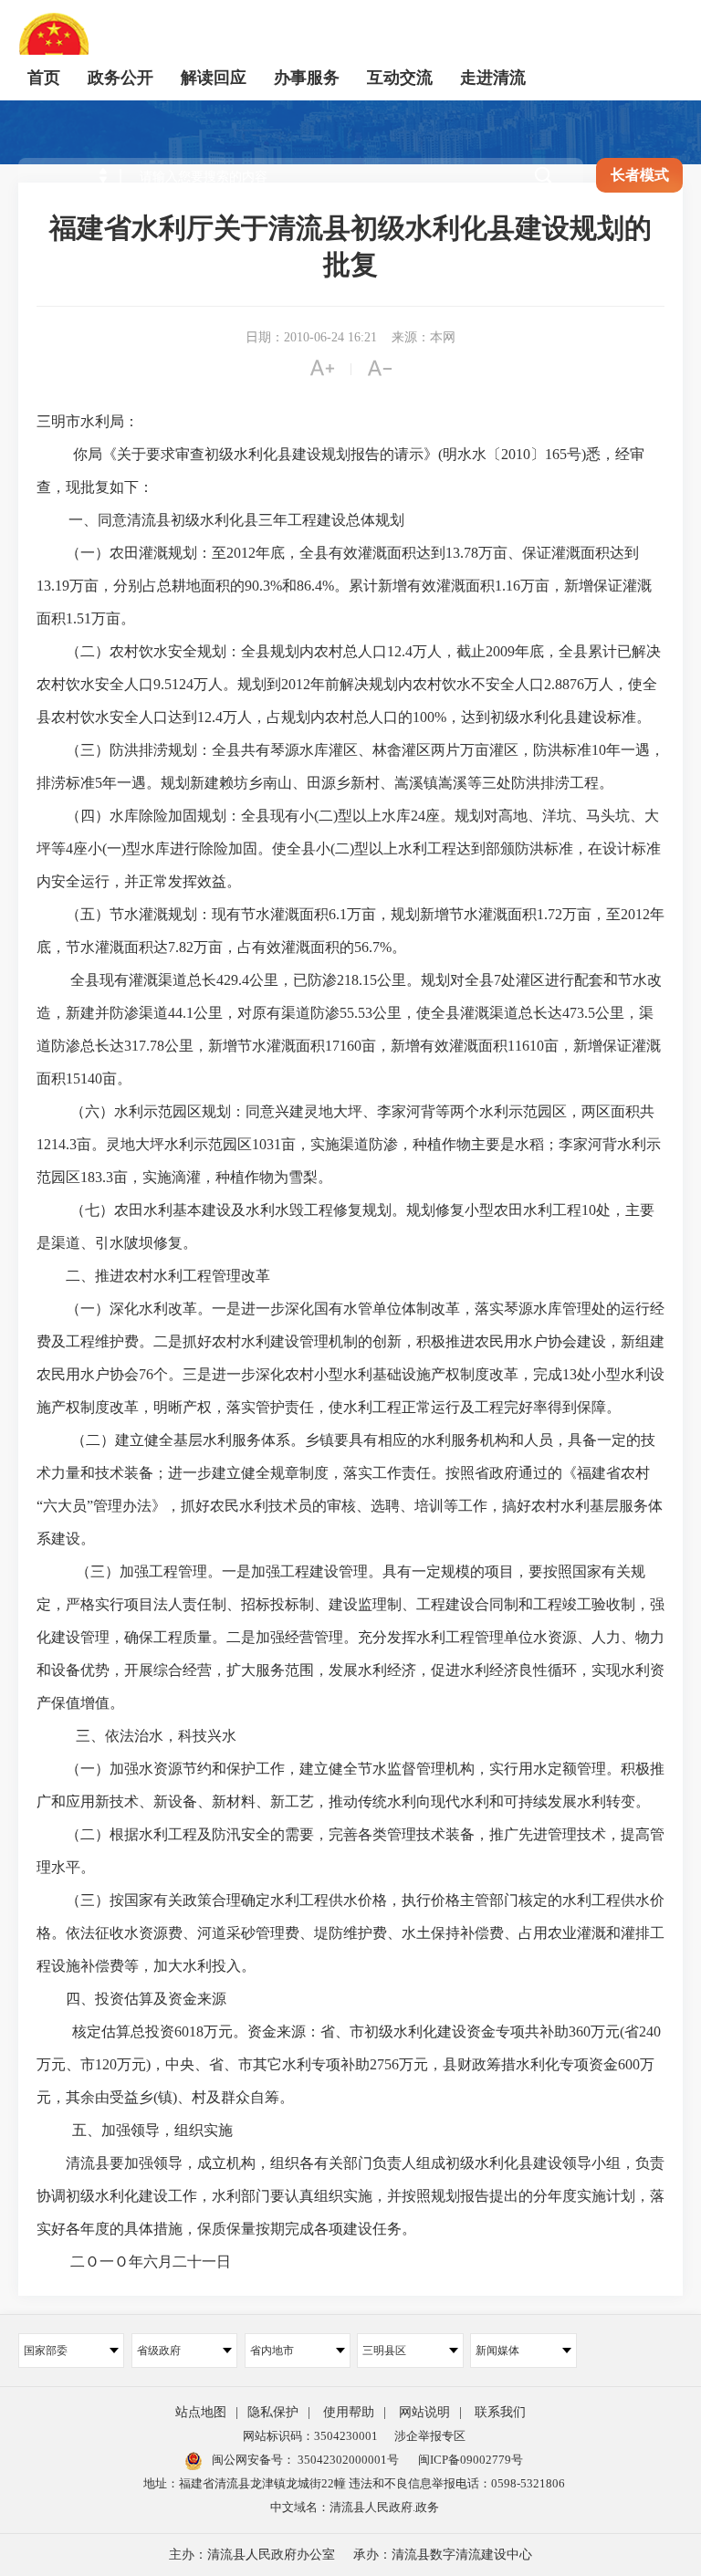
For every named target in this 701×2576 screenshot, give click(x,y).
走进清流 (493, 78)
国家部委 (46, 2351)
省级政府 (159, 2351)
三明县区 (384, 2351)
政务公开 (120, 78)
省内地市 (272, 2351)
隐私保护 (273, 2412)
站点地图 (201, 2412)
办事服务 (307, 78)
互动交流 (400, 78)
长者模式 (640, 175)
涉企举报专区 (430, 2436)
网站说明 (424, 2412)
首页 (44, 78)
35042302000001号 (347, 2460)
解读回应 (214, 78)
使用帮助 (349, 2412)
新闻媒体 (497, 2351)
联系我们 (500, 2412)
